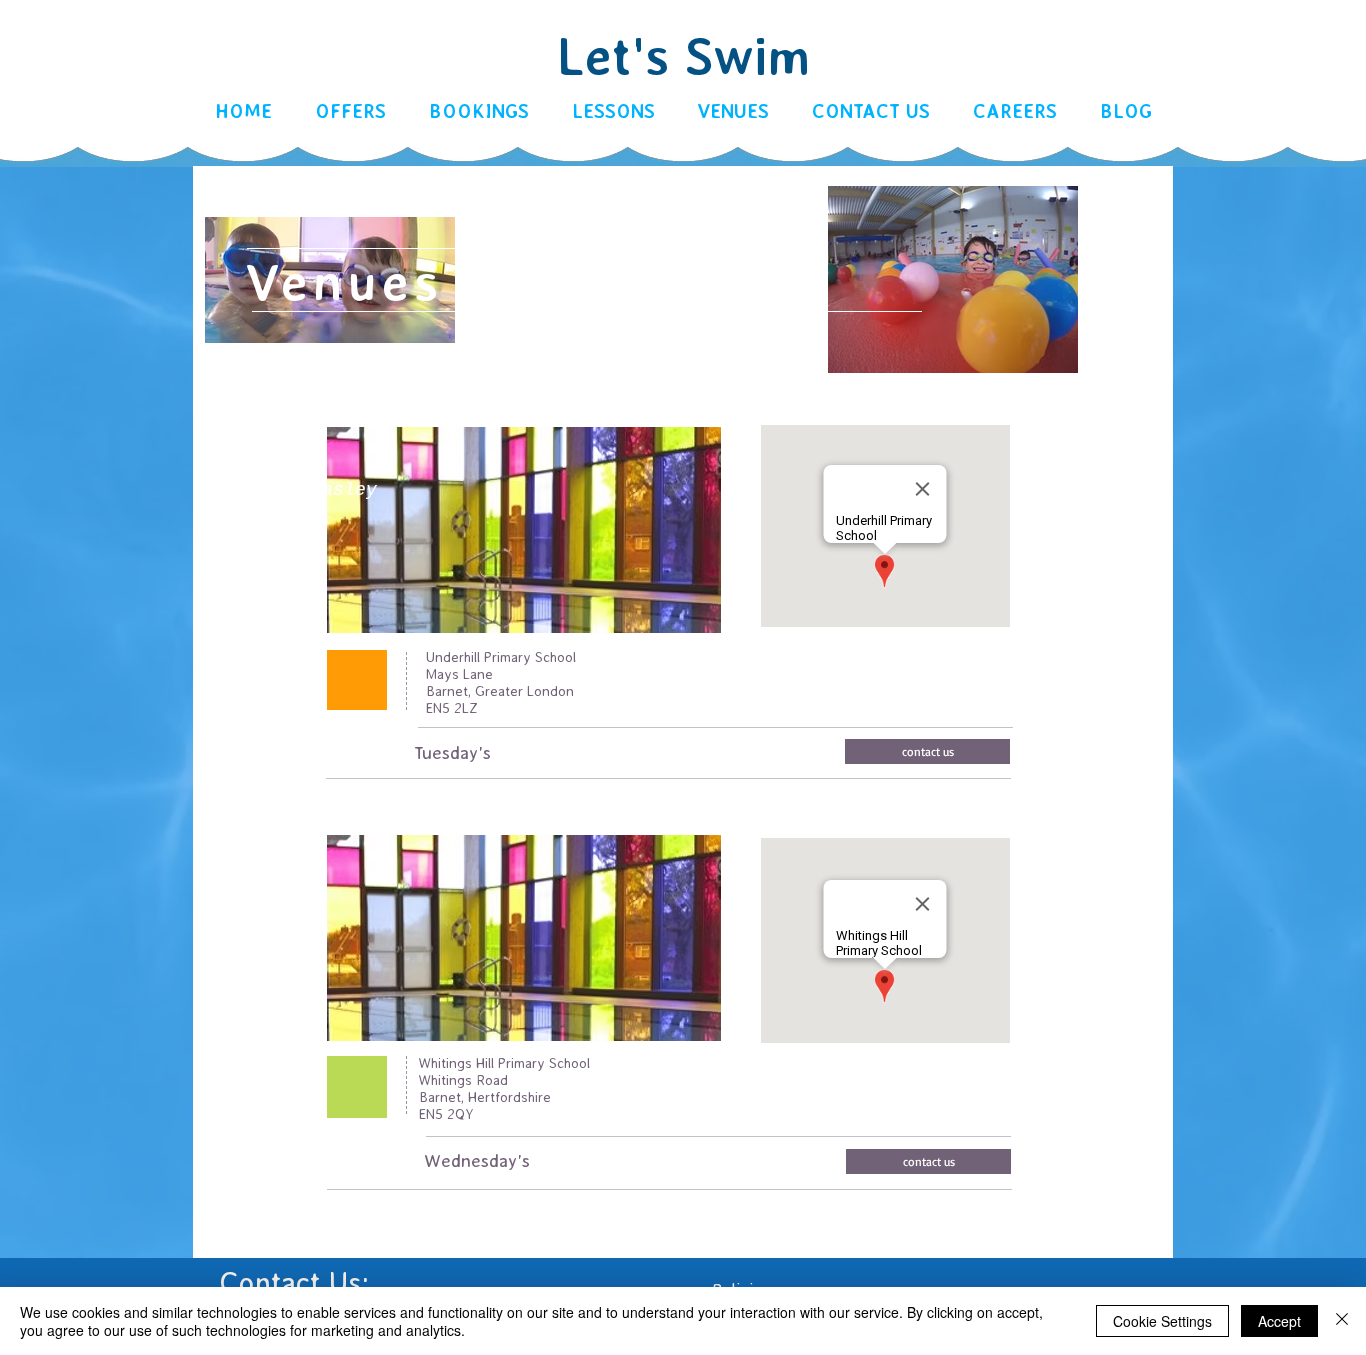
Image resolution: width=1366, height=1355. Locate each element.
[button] (478, 111)
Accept (1279, 1321)
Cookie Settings (1162, 1321)
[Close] (1342, 1321)
